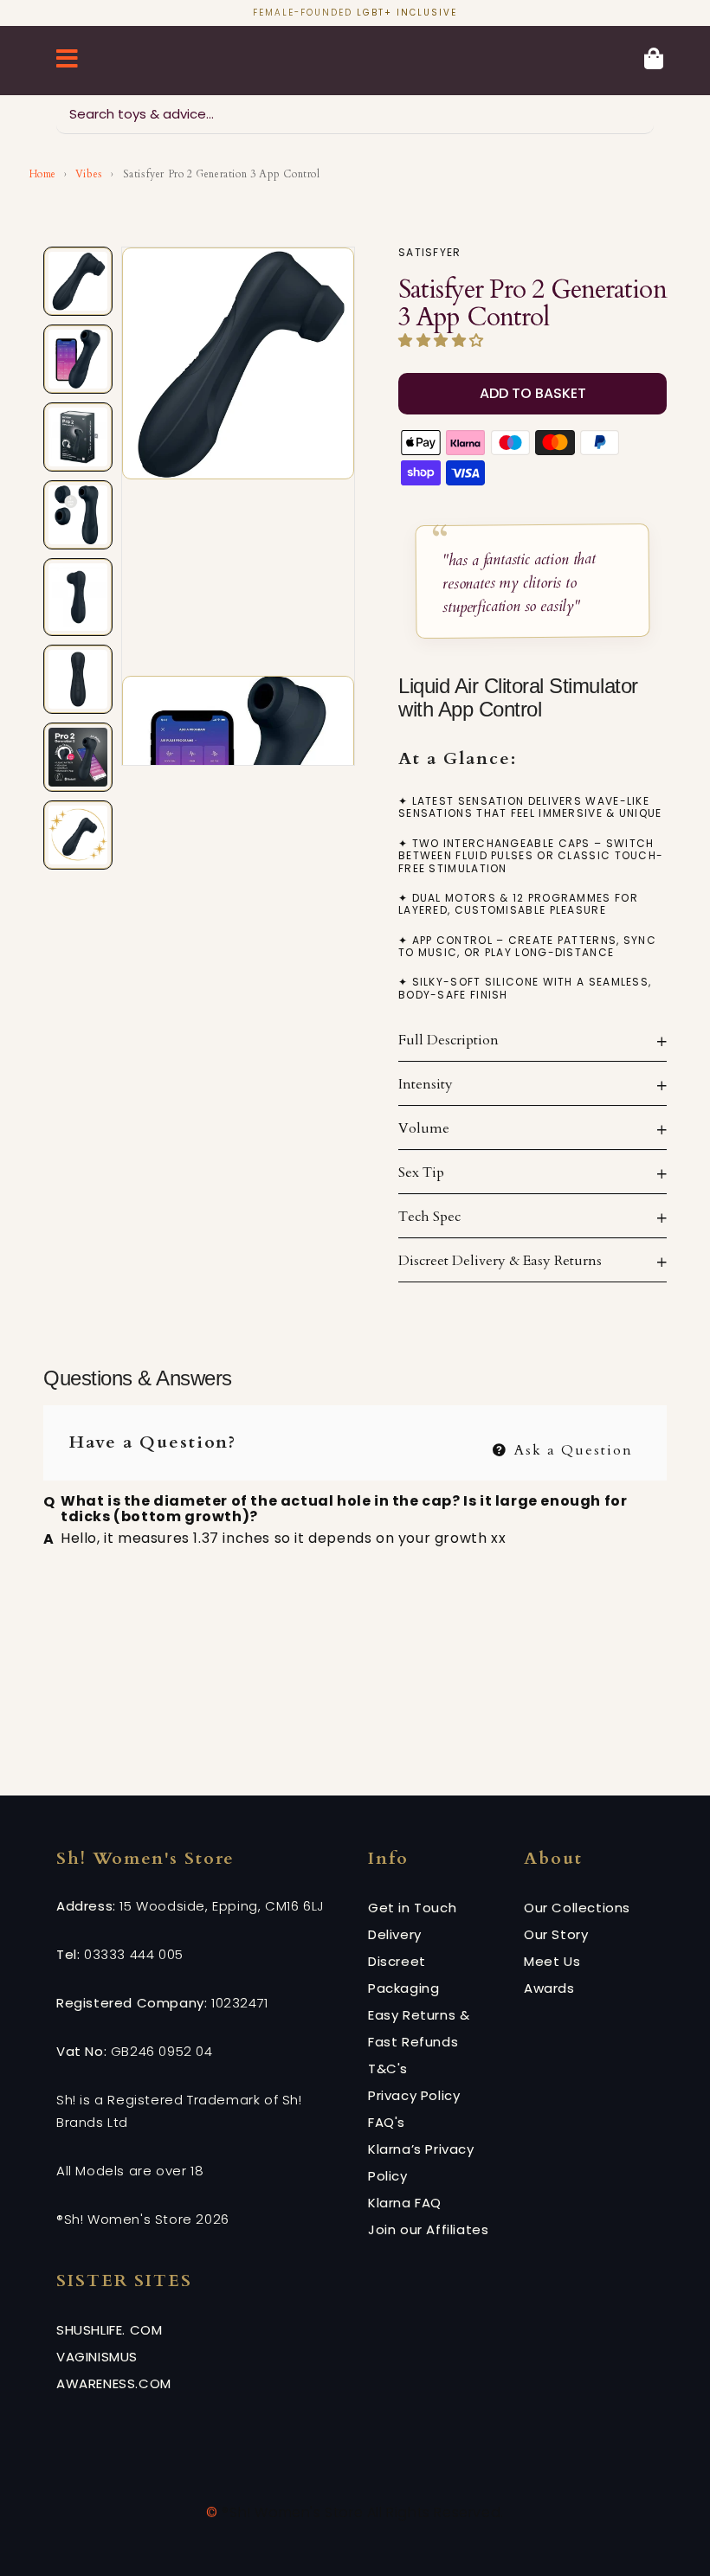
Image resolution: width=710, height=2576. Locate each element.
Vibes (89, 174)
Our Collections (577, 1908)
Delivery (395, 1934)
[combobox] (355, 115)
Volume (424, 1128)
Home (43, 174)
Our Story (556, 1934)
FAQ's (387, 2122)
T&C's (388, 2069)
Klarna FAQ (405, 2203)
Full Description (449, 1040)
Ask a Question (571, 1448)
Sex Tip (421, 1172)
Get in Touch (412, 1908)
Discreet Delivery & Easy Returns (500, 1261)
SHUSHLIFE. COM (109, 2330)
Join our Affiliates (428, 2229)
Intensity (426, 1084)
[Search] (635, 114)
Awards (549, 1988)
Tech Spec (429, 1217)
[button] (443, 341)
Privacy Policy (414, 2095)
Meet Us (552, 1961)
